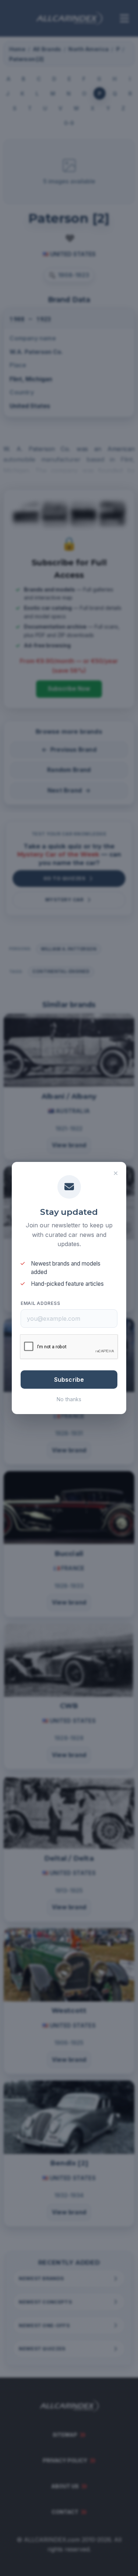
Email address (40, 1303)
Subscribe (69, 1380)
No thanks (69, 1399)
